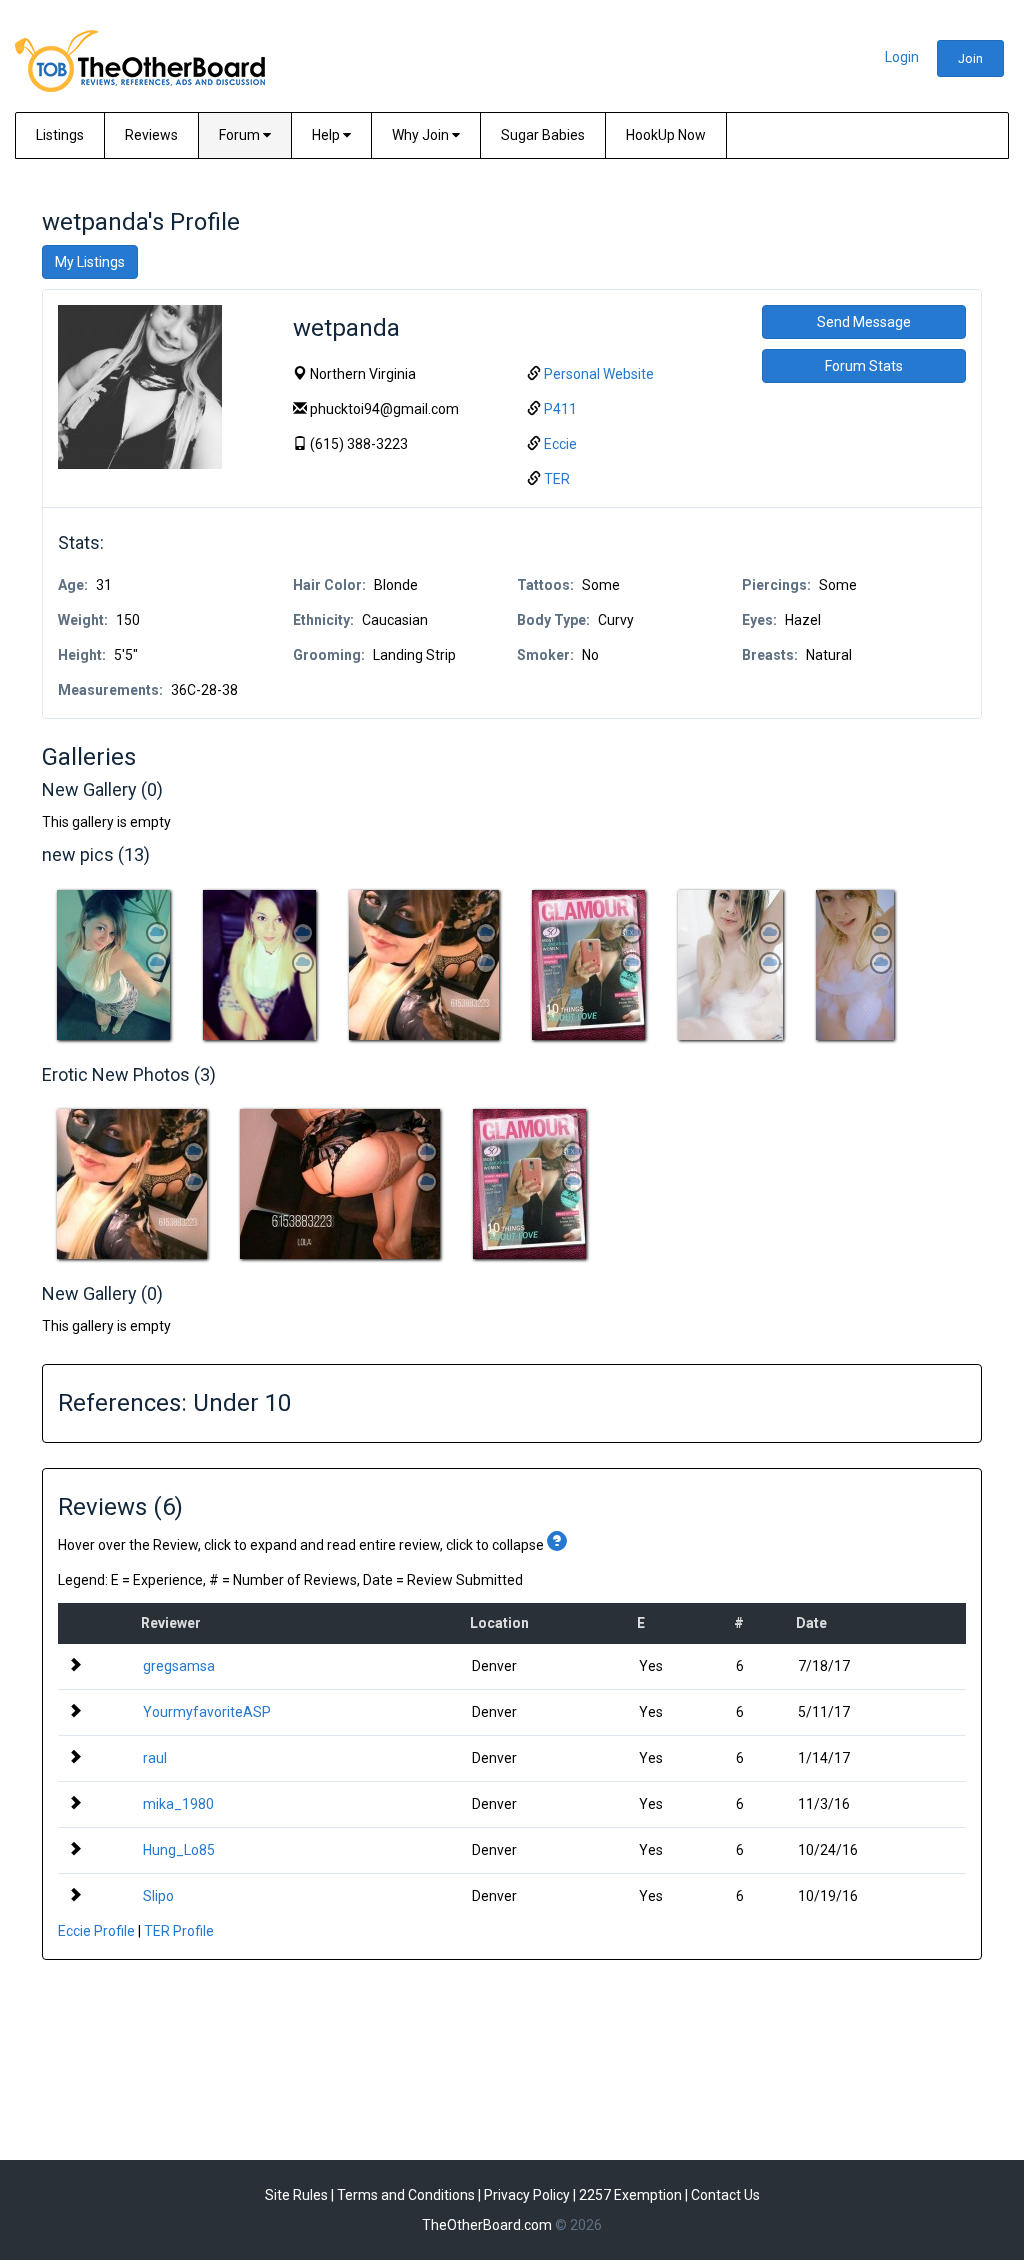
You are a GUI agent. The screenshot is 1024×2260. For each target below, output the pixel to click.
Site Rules (296, 2195)
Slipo (158, 1896)
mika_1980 (178, 1804)
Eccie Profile (96, 1931)
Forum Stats (864, 366)
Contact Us (725, 2195)
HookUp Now (666, 135)
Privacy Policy (527, 2195)
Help (327, 135)
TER (557, 479)
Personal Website (599, 374)
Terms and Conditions (406, 2195)
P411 (560, 409)
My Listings (90, 262)
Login (902, 57)
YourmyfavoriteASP (207, 1712)
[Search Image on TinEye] (157, 933)
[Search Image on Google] (157, 963)
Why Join (422, 135)
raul (155, 1758)
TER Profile (179, 1931)
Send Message (864, 322)
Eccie (560, 444)
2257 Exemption (630, 2195)
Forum (241, 135)
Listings (60, 135)
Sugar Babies (543, 135)
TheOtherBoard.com (487, 2225)
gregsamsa (179, 1666)
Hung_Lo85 (179, 1850)
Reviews (151, 135)
